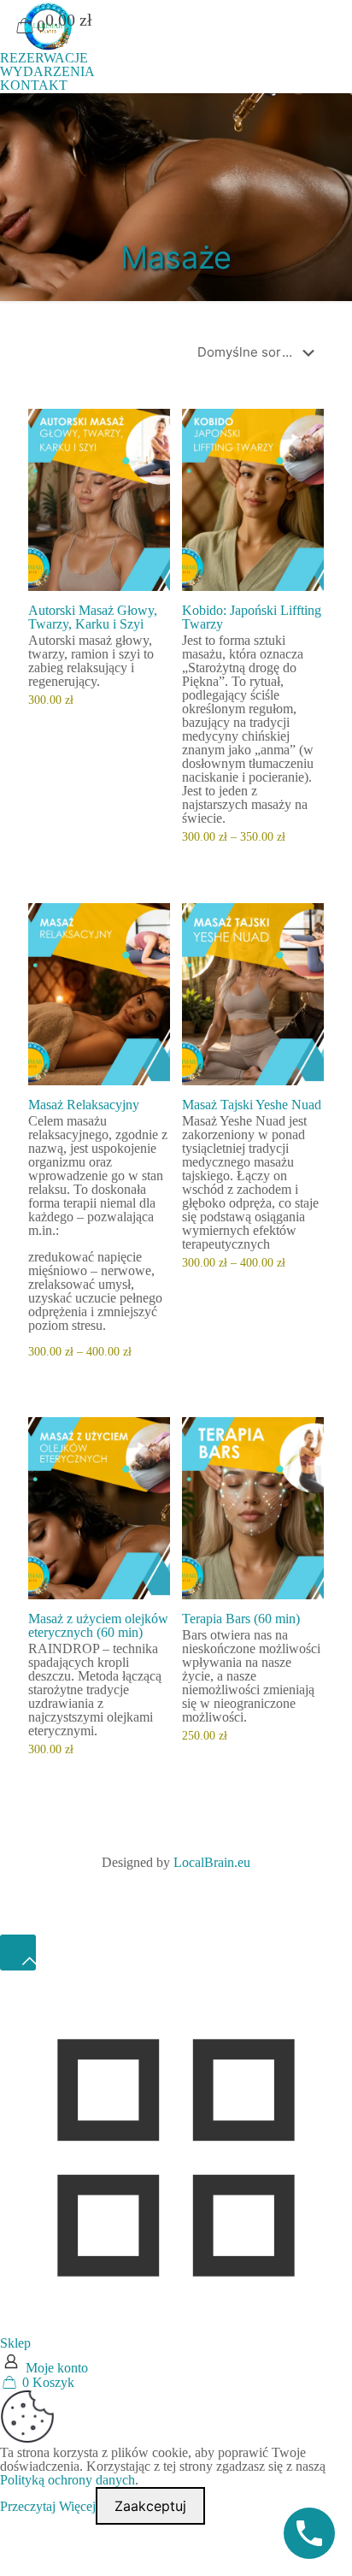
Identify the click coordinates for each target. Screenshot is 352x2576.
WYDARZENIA (47, 71)
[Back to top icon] (18, 1953)
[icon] (199, 1885)
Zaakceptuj (150, 2506)
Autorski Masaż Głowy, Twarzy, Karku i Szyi (93, 617)
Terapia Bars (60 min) (241, 1619)
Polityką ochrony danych (67, 2480)
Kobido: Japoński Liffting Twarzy (252, 617)
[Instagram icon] (180, 1885)
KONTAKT (34, 85)
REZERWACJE (44, 58)
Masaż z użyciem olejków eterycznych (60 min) (98, 1625)
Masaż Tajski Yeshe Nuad (252, 1105)
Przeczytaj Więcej (48, 2506)
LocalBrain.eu (212, 1862)
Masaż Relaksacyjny (84, 1105)
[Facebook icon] (157, 1885)
